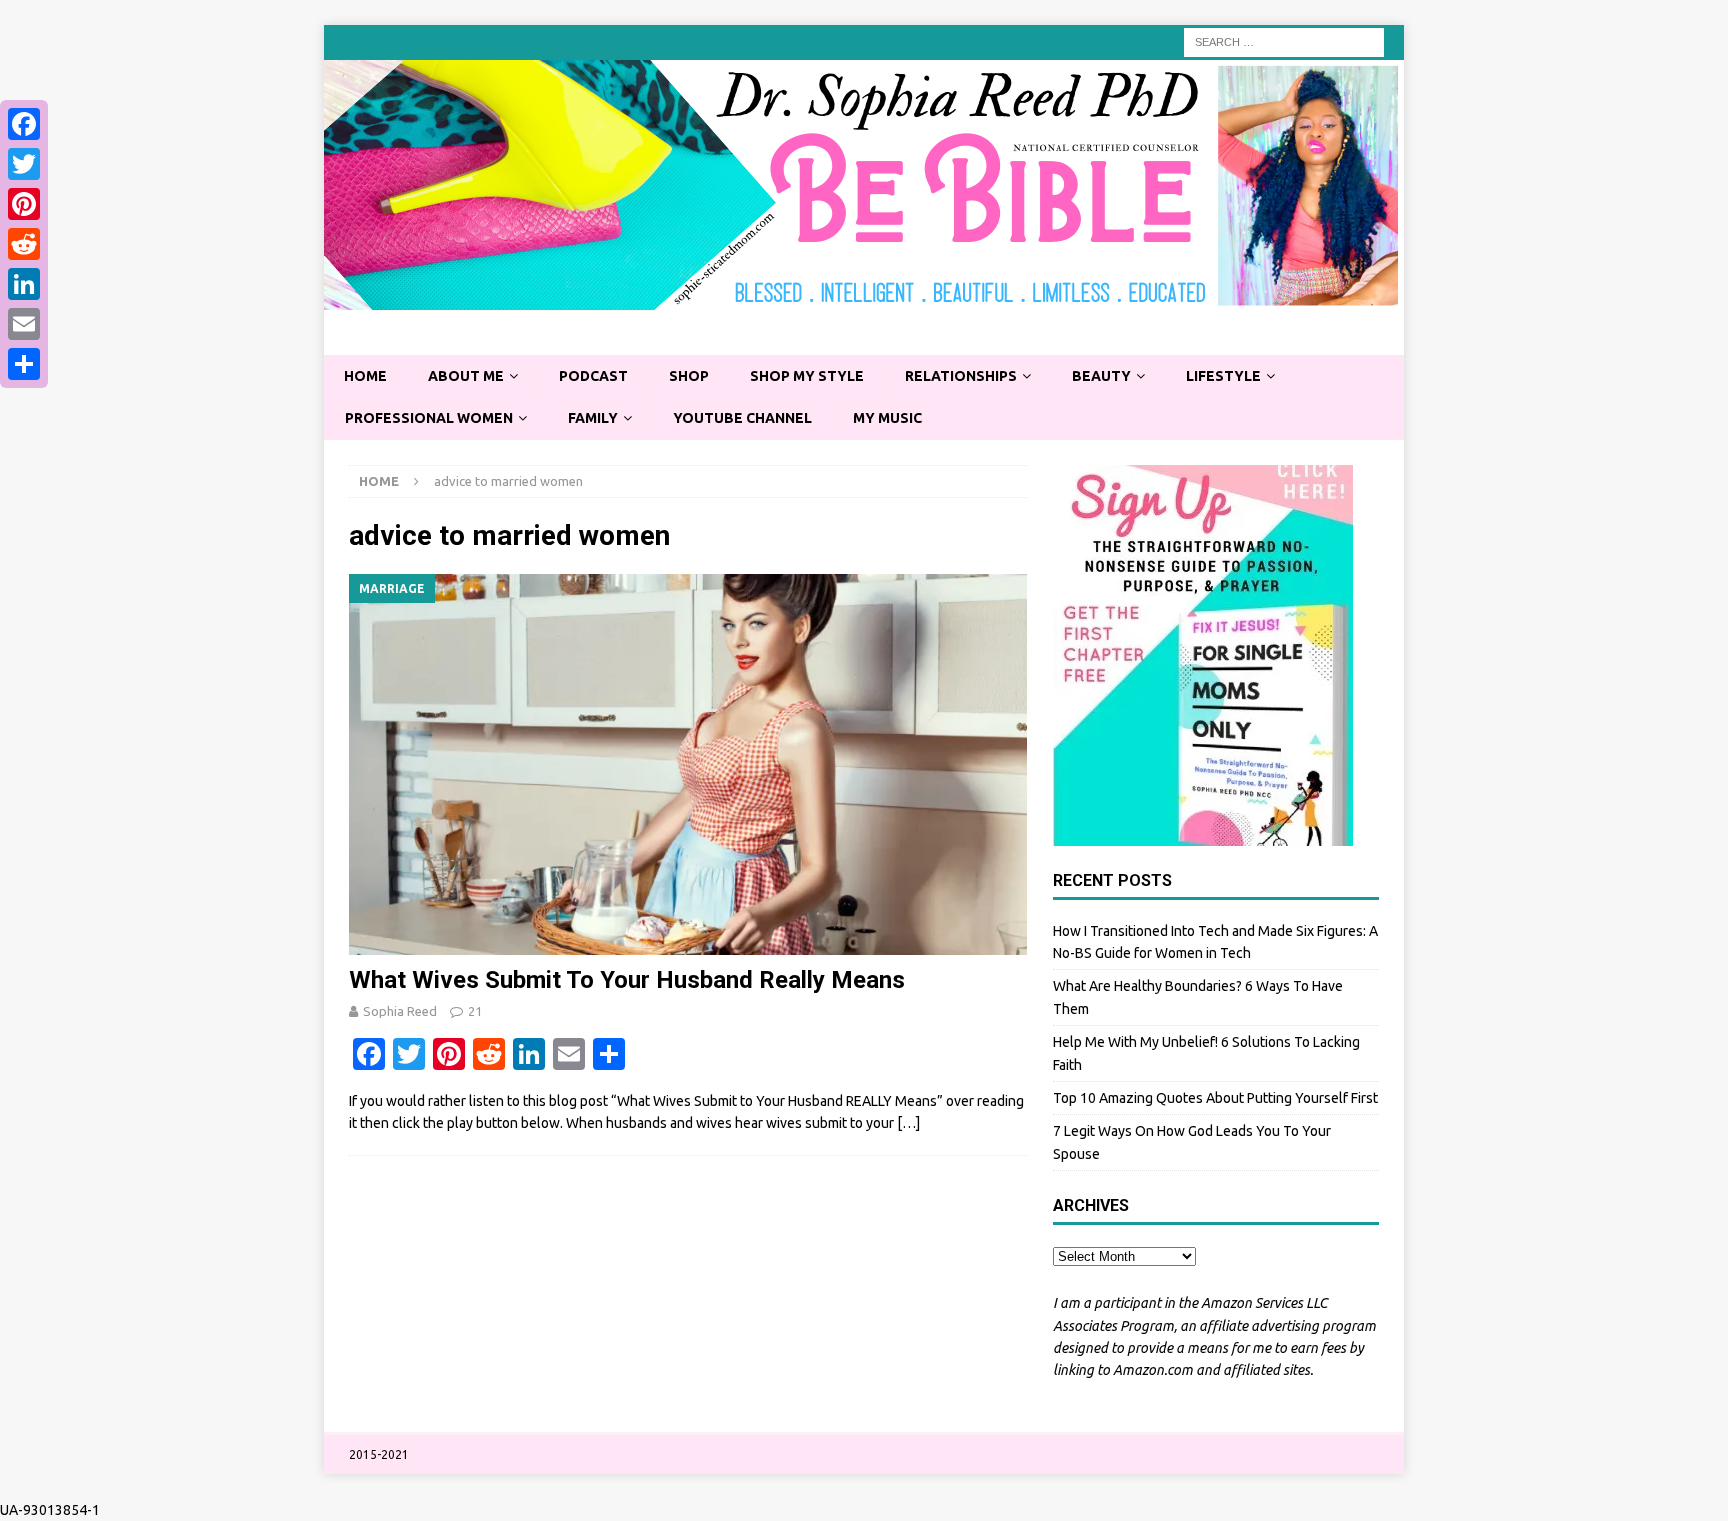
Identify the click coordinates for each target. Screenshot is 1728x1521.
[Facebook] (24, 124)
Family (593, 418)
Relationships (961, 376)
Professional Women (429, 418)
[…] (908, 1123)
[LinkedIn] (24, 284)
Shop (689, 376)
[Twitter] (24, 164)
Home (365, 376)
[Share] (24, 364)
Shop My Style (807, 376)
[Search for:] (1284, 41)
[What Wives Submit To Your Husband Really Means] (688, 764)
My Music (887, 418)
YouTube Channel (742, 418)
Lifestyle (1223, 376)
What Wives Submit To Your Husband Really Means (627, 980)
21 (475, 1011)
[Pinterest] (24, 204)
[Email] (24, 324)
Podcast (593, 376)
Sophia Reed (400, 1011)
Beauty (1101, 376)
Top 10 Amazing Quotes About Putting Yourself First (1215, 1098)
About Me (466, 376)
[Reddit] (24, 244)
